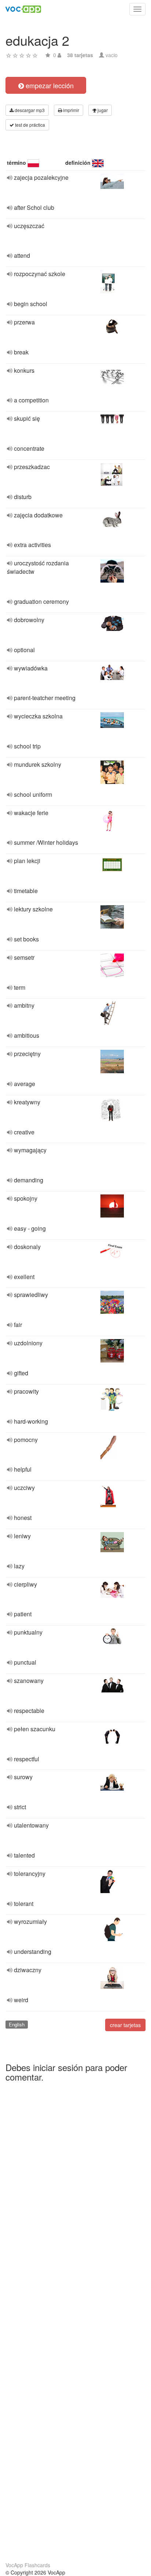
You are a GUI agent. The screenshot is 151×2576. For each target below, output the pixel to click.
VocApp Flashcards (28, 2565)
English (17, 2024)
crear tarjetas (125, 2025)
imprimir (71, 110)
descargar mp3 (29, 110)
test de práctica (30, 125)
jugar (102, 110)
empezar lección (49, 85)
